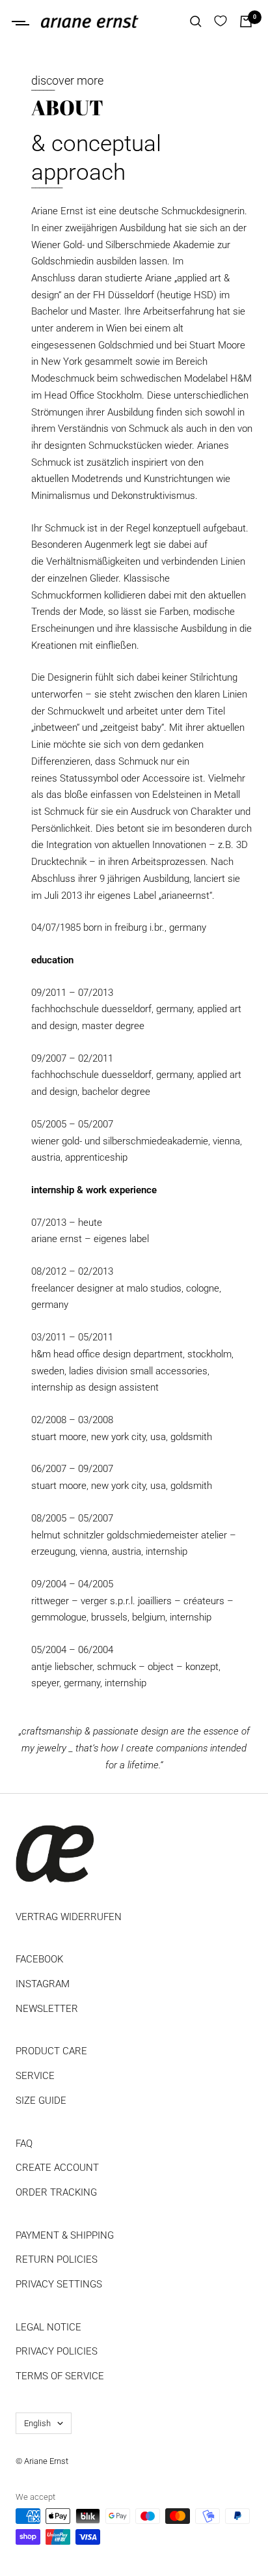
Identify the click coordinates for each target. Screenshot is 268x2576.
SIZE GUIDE (41, 2101)
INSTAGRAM (43, 1984)
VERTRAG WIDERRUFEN (69, 1917)
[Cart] (246, 21)
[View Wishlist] (221, 21)
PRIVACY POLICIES (57, 2351)
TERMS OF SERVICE (60, 2376)
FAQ (24, 2144)
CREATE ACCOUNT (57, 2168)
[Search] (196, 21)
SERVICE (35, 2076)
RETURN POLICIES (57, 2259)
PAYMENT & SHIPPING (65, 2235)
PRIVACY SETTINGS (59, 2284)
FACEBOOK (39, 1959)
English (37, 2423)
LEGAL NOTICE (48, 2327)
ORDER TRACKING (56, 2192)
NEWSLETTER (47, 2009)
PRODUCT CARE (51, 2051)
